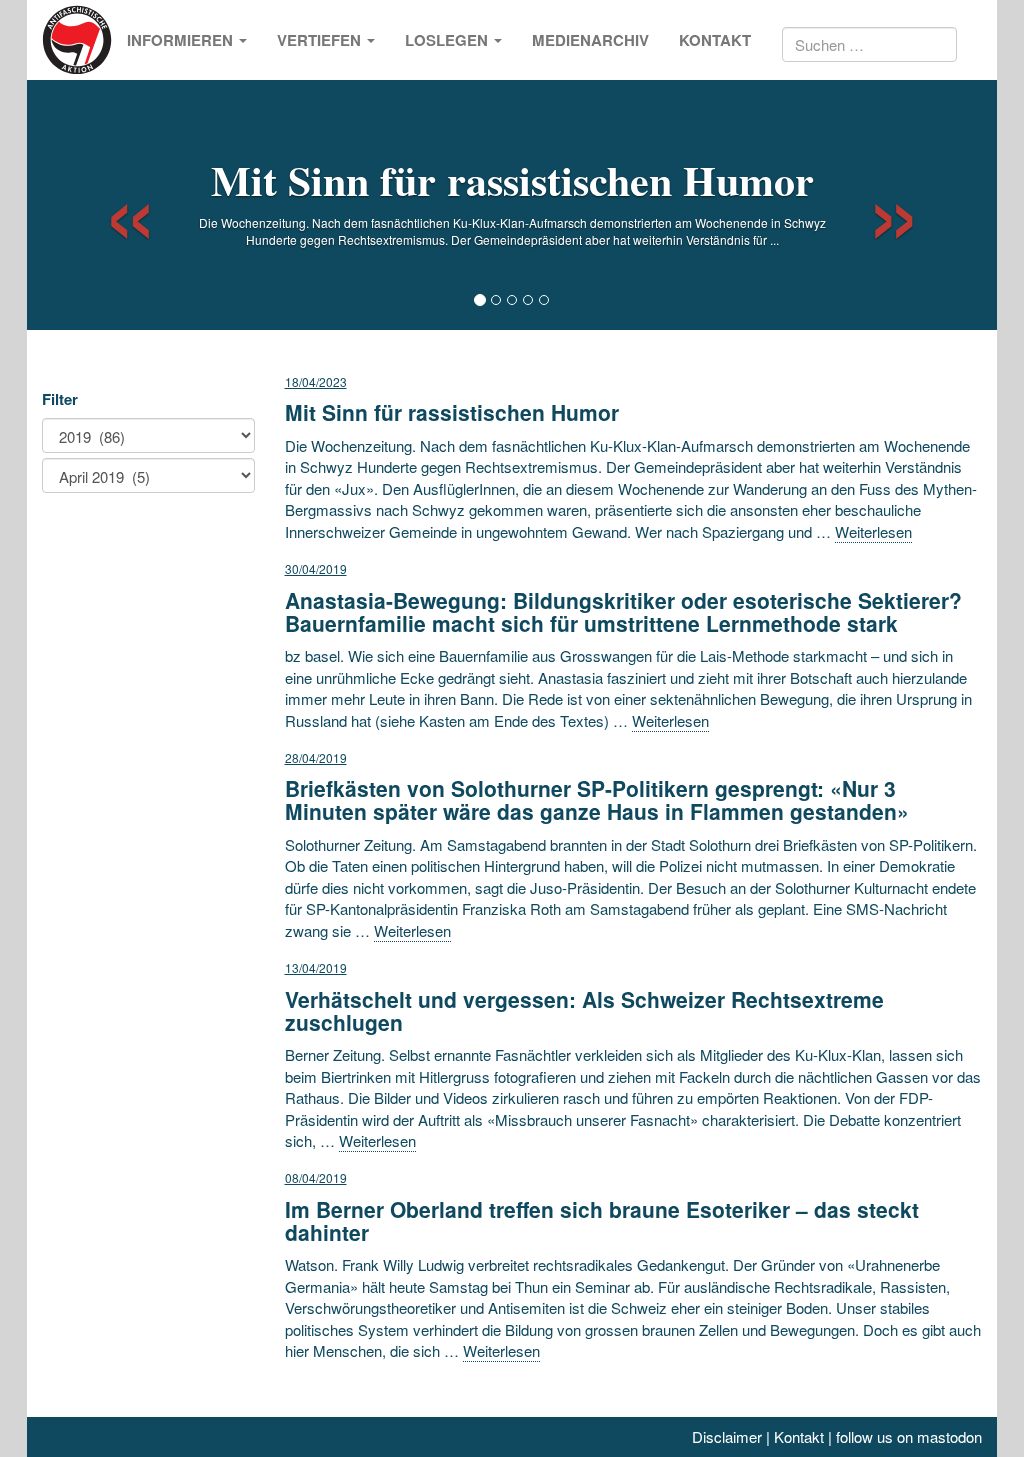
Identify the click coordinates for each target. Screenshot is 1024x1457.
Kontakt (715, 40)
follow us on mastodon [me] (909, 1436)
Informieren (182, 40)
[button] (112, 205)
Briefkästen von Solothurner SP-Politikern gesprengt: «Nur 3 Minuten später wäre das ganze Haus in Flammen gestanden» (597, 799)
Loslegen (448, 40)
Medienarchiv (590, 40)
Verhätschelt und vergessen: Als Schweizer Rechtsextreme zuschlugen (584, 1010)
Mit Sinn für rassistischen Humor (512, 179)
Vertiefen (321, 40)
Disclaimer (727, 1436)
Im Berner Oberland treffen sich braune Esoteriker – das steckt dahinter (602, 1220)
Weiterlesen (873, 531)
